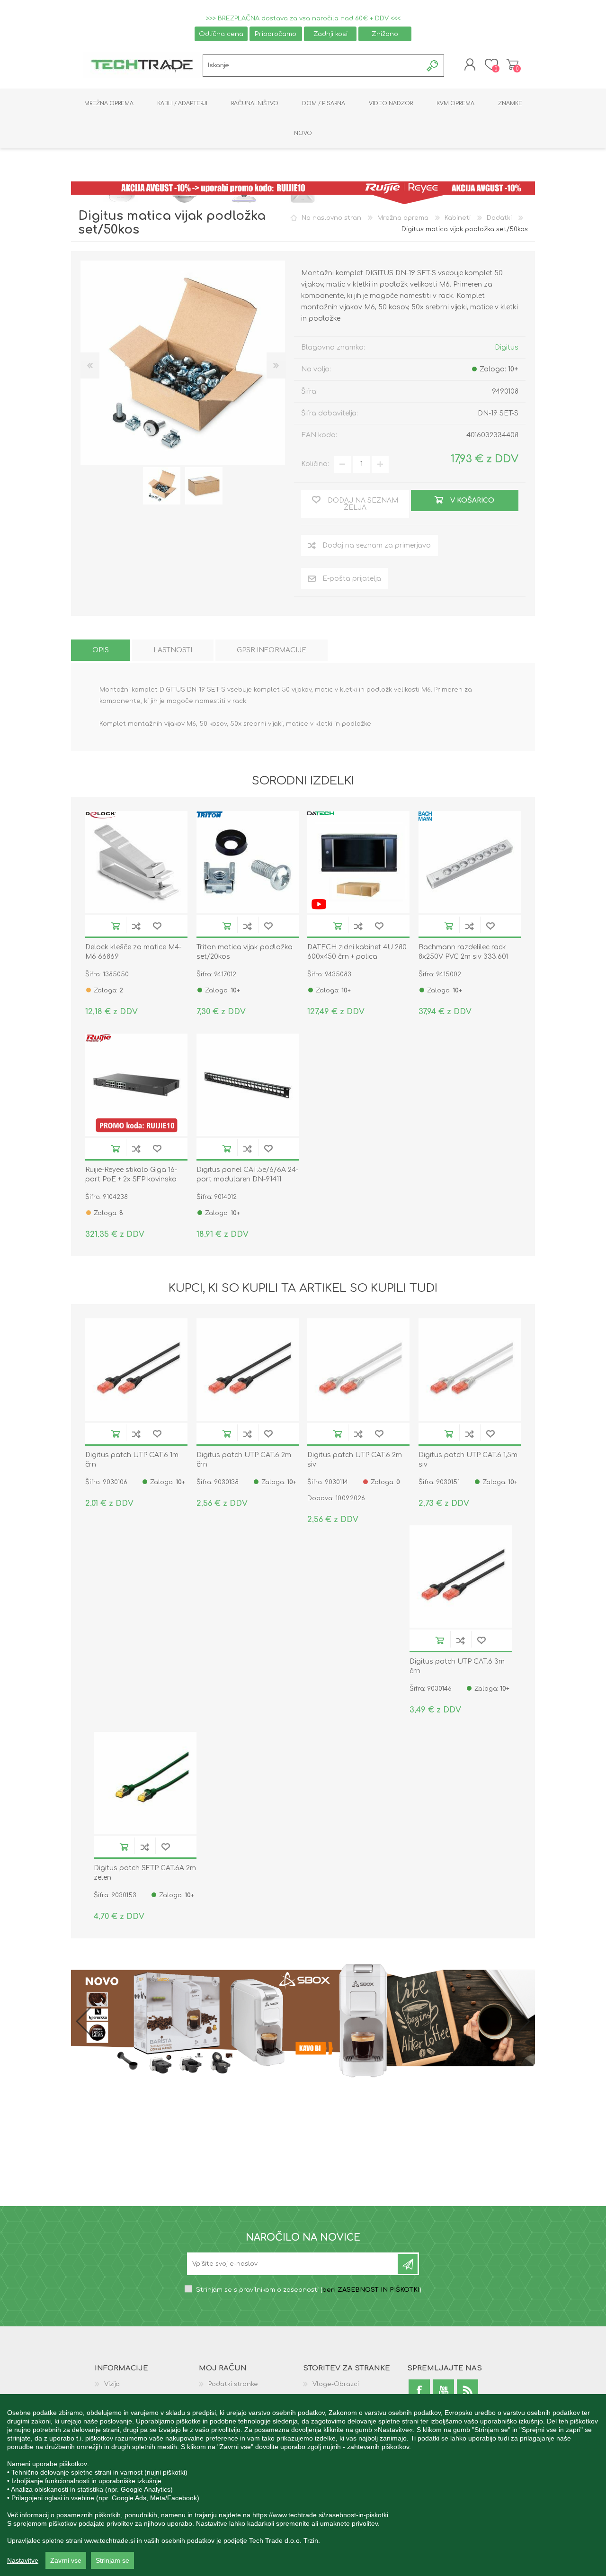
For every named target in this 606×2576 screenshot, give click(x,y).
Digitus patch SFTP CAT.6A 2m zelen (145, 1873)
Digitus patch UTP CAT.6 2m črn (244, 1460)
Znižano (385, 34)
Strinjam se (112, 2560)
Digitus (507, 347)
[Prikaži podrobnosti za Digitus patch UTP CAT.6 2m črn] (248, 1369)
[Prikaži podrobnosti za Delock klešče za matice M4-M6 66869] (136, 862)
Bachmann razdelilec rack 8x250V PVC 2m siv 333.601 (463, 952)
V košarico (116, 926)
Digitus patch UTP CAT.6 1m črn (132, 1460)
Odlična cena (221, 34)
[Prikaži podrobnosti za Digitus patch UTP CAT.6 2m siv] (358, 1369)
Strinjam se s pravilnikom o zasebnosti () (309, 2290)
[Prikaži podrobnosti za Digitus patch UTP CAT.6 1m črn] (136, 1369)
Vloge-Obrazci (336, 2384)
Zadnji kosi (330, 34)
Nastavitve (23, 2560)
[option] (162, 486)
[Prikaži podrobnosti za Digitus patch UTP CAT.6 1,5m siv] (470, 1369)
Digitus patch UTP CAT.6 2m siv (355, 1460)
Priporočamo (276, 34)
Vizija (112, 2384)
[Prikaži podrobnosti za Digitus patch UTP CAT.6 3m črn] (461, 1576)
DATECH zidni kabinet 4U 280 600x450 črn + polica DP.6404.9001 (357, 957)
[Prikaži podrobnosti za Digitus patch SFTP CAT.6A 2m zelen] (145, 1783)
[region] (303, 2485)
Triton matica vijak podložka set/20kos (245, 952)
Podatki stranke (233, 2384)
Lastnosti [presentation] (173, 650)
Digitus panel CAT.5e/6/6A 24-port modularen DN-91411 (247, 1175)
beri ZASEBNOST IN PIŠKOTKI (371, 2290)
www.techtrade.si (110, 2540)
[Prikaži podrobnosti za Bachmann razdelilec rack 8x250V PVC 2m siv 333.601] (470, 862)
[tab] (101, 650)
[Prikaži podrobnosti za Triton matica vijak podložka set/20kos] (248, 862)
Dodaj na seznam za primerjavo (136, 926)
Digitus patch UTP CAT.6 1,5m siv (468, 1460)
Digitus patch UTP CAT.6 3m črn (457, 1666)
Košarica (512, 64)
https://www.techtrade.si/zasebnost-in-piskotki (320, 2515)
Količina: (315, 464)
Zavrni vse (66, 2560)
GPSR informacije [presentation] (272, 650)
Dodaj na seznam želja (157, 926)
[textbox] (313, 66)
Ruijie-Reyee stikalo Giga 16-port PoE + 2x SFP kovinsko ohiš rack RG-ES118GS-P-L (131, 1179)
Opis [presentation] (101, 650)
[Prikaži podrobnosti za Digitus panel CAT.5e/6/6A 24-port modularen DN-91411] (248, 1085)
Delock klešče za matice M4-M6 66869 (133, 952)
